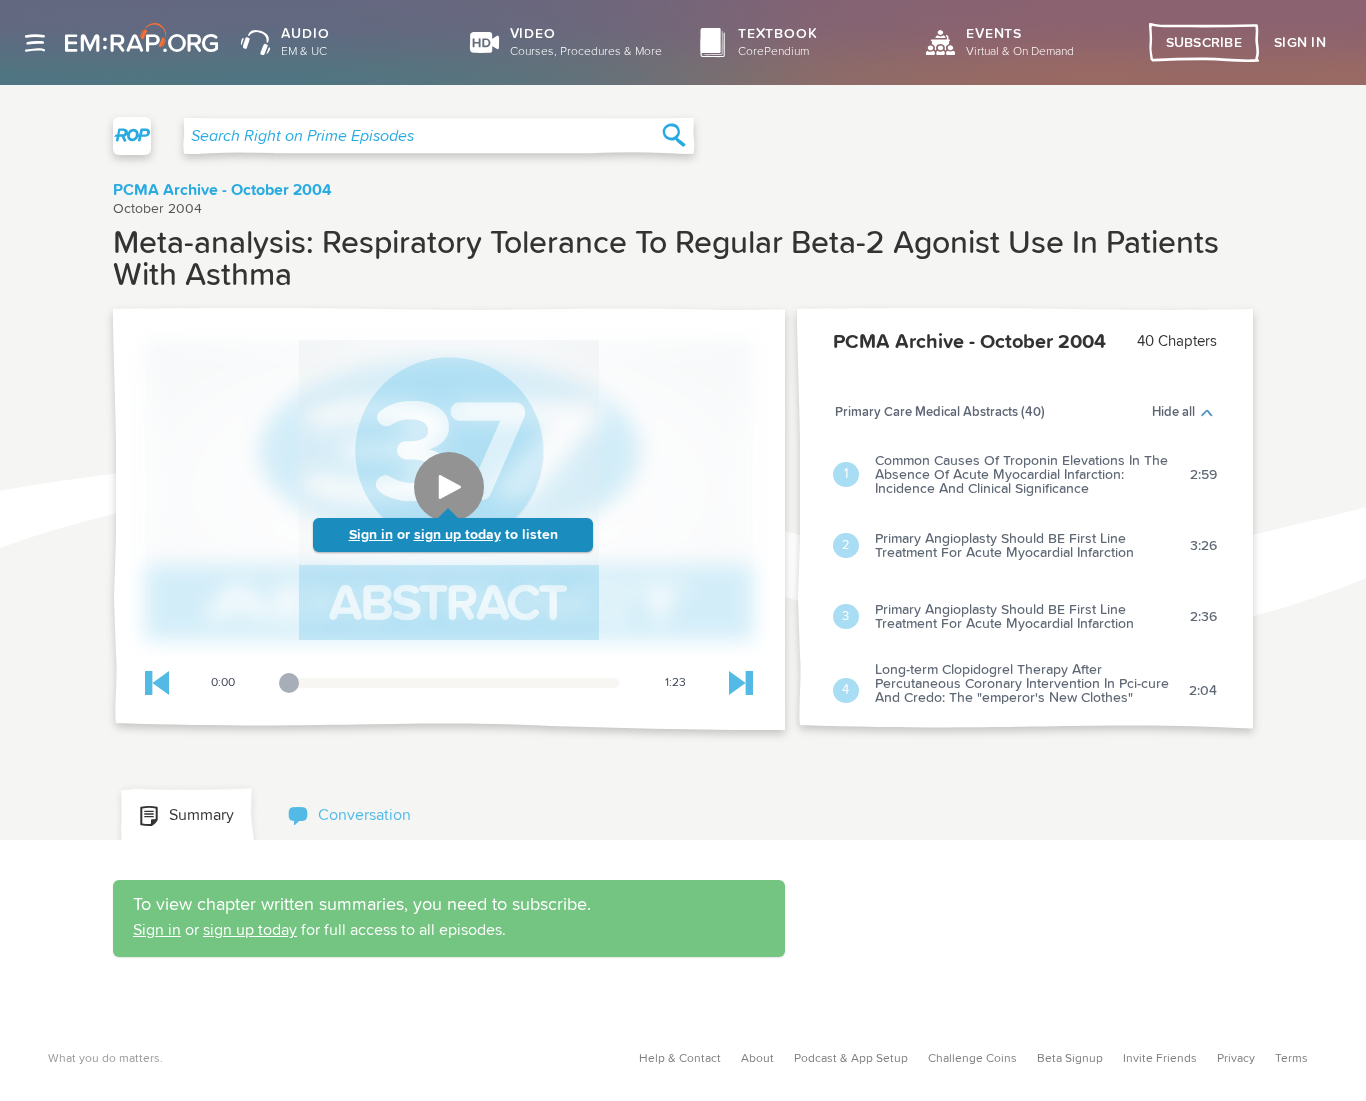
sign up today (457, 535)
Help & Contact (680, 1059)
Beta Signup (1070, 1059)
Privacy (1236, 1059)
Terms (1291, 1059)
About (757, 1059)
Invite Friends (1160, 1059)
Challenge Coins (972, 1059)
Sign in (371, 535)
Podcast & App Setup (851, 1059)
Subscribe (1204, 43)
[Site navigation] (35, 43)
